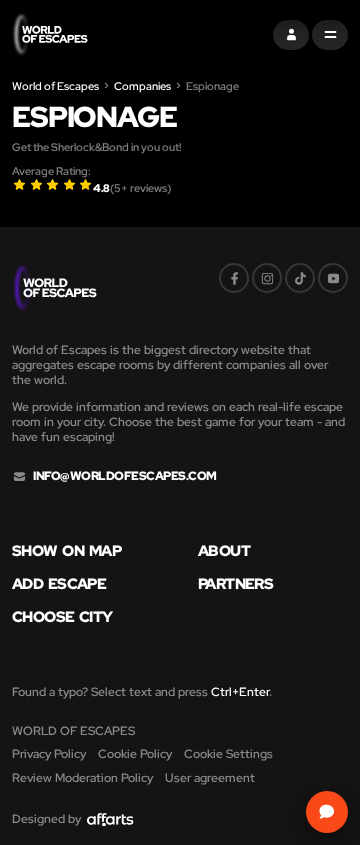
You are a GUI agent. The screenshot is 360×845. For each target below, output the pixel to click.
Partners (235, 584)
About (224, 551)
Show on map (66, 551)
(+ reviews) (140, 188)
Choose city (62, 617)
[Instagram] (267, 278)
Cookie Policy (135, 754)
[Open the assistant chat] (327, 812)
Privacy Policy (49, 754)
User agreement (210, 778)
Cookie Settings (228, 754)
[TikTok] (300, 278)
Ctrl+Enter (240, 692)
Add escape (59, 584)
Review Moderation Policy (82, 778)
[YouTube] (333, 278)
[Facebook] (234, 278)
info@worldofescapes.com (125, 476)
